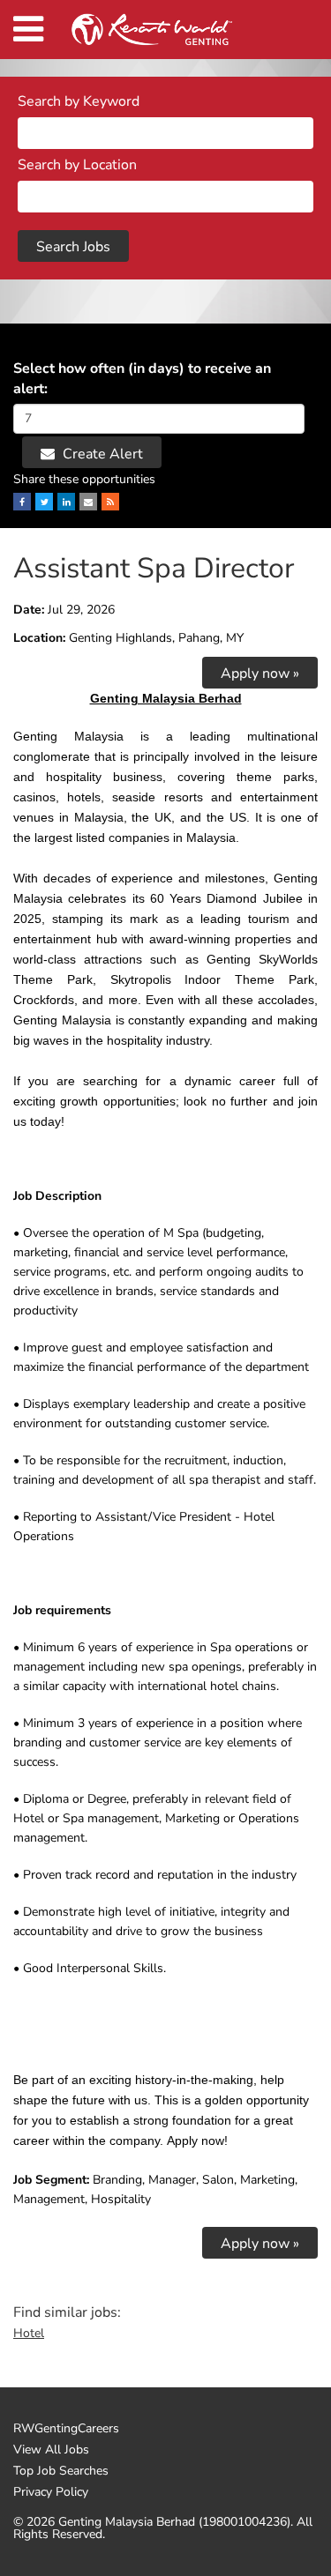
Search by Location (77, 165)
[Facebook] (22, 502)
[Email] (88, 502)
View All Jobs (51, 2450)
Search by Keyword (79, 101)
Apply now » (260, 674)
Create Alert (101, 454)
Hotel (29, 2333)
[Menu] (28, 30)
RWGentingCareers (66, 2429)
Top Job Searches (61, 2471)
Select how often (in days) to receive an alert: (142, 379)
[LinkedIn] (66, 502)
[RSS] (110, 502)
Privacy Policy (51, 2492)
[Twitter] (44, 502)
